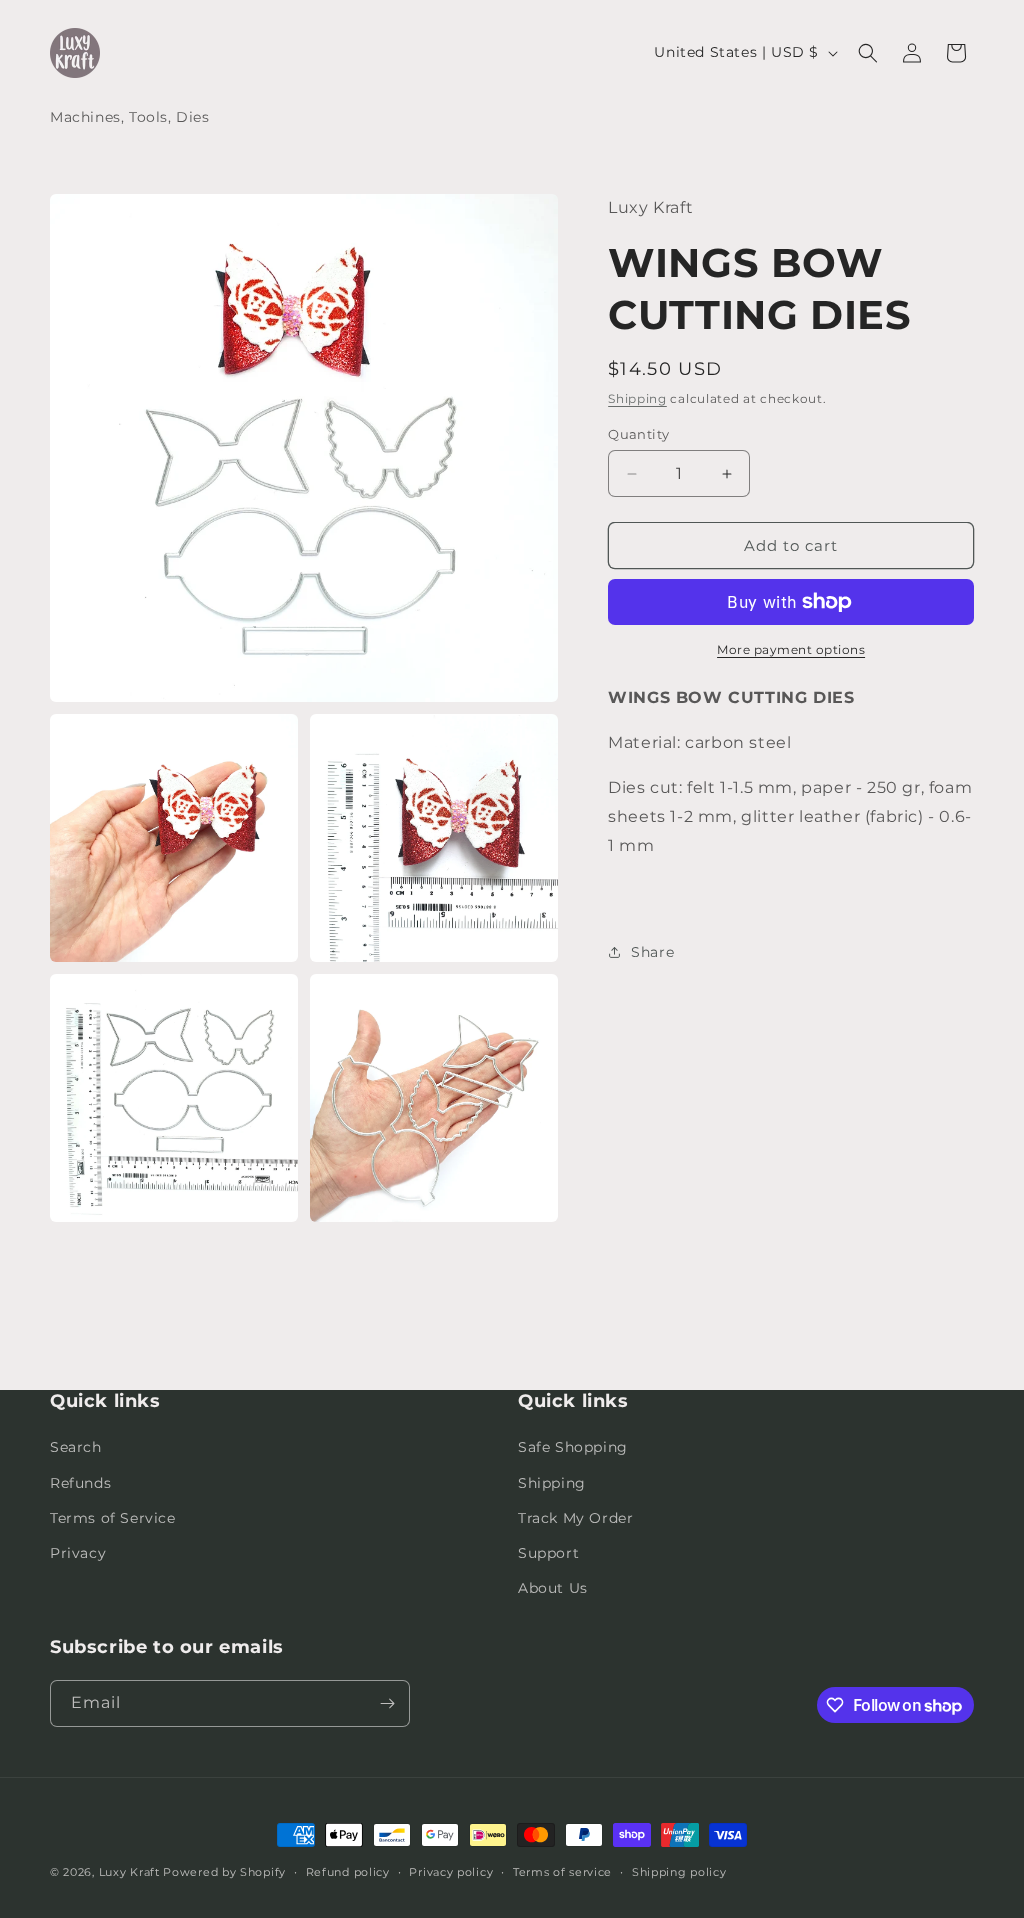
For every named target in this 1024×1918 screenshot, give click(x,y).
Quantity (638, 434)
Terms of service (562, 1872)
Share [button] (652, 952)
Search (76, 1447)
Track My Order (575, 1518)
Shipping (637, 398)
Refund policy (348, 1872)
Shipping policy (679, 1872)
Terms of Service (113, 1518)
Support (548, 1553)
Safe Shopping (573, 1447)
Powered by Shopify (224, 1872)
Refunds (80, 1483)
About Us (553, 1588)
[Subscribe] (387, 1703)
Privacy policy (451, 1872)
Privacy (78, 1553)
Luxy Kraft (129, 1872)
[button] (868, 53)
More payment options (791, 649)
